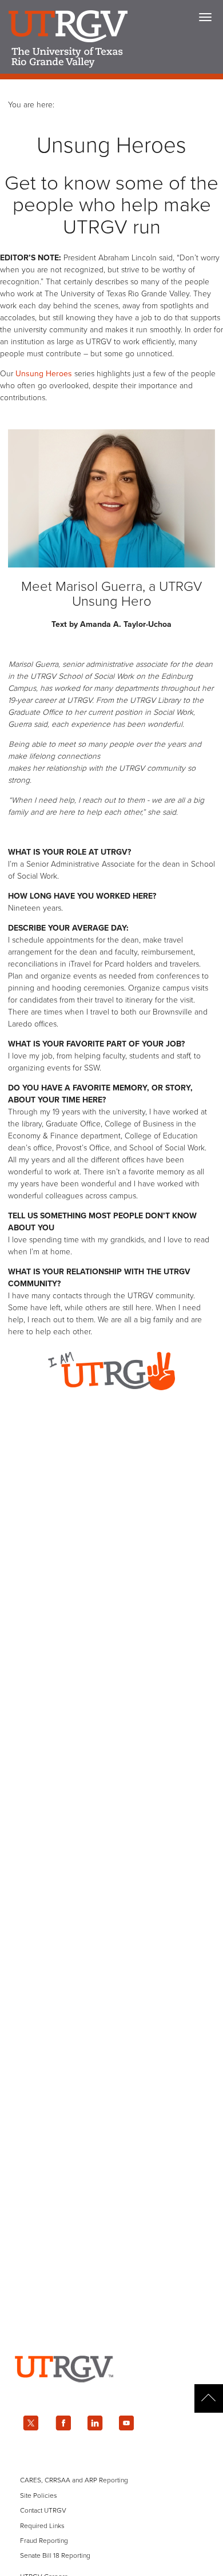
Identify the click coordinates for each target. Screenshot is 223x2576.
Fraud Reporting (44, 2541)
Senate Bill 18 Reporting (55, 2555)
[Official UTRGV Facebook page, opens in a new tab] (63, 2423)
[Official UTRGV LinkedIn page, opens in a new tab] (95, 2423)
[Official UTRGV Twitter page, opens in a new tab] (31, 2423)
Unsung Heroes (44, 374)
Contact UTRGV (43, 2510)
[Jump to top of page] (209, 2398)
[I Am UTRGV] (111, 1401)
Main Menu (205, 17)
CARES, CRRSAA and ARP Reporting (74, 2480)
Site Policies (39, 2495)
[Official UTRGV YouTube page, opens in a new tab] (127, 2423)
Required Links (42, 2526)
